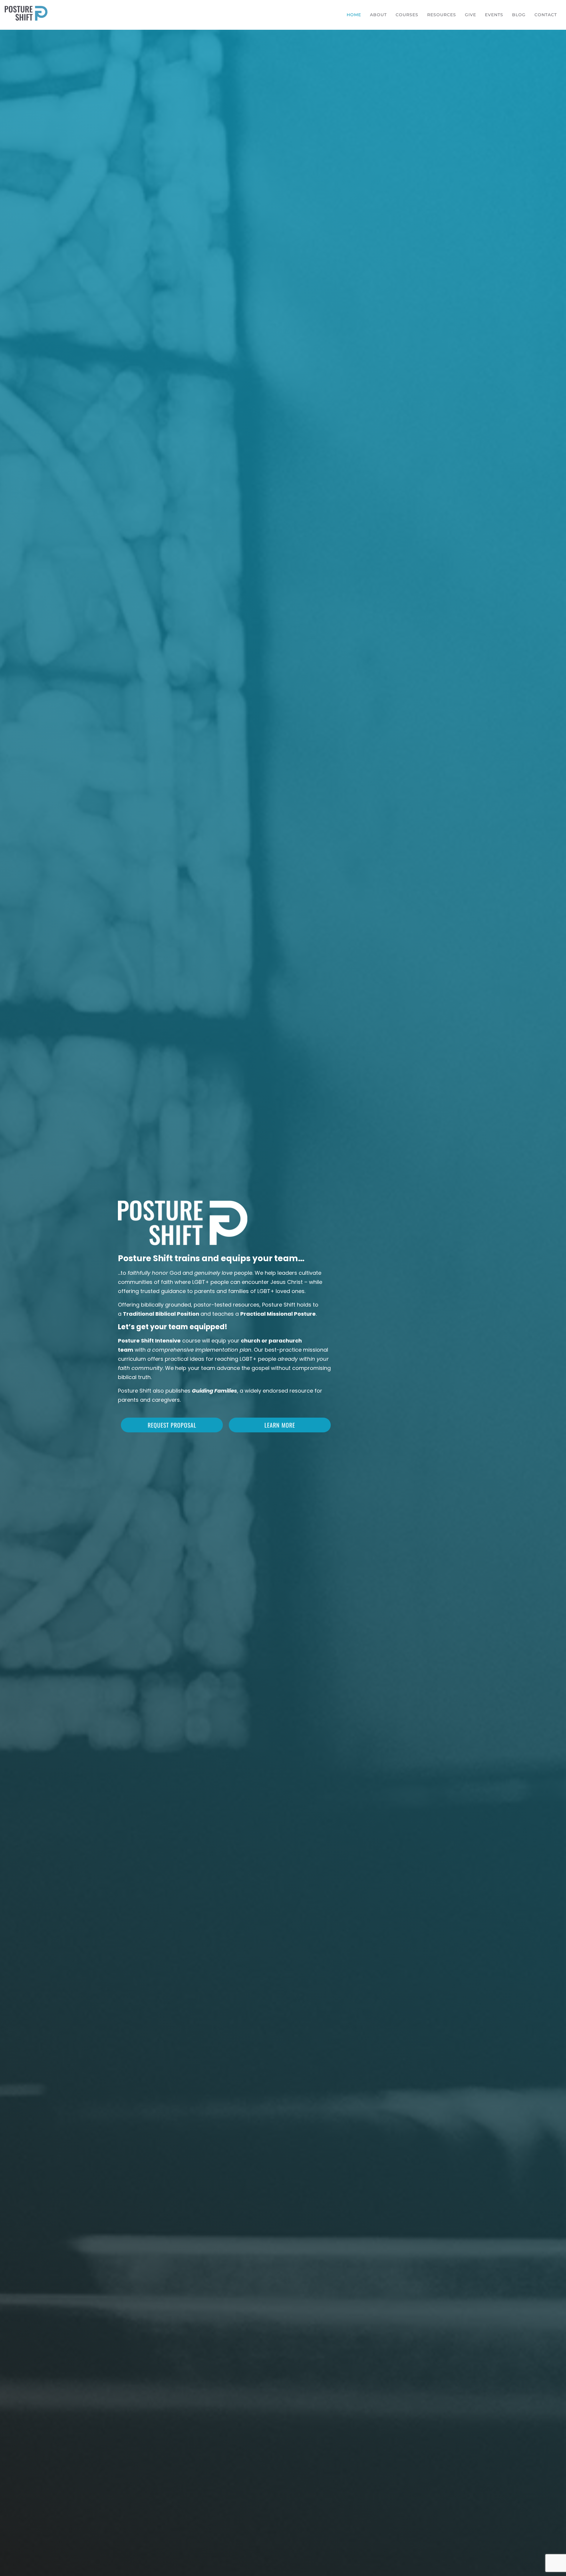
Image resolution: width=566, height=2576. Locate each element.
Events (494, 15)
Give (470, 15)
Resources (442, 15)
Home (354, 15)
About (378, 15)
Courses (407, 15)
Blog (519, 15)
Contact (546, 15)
